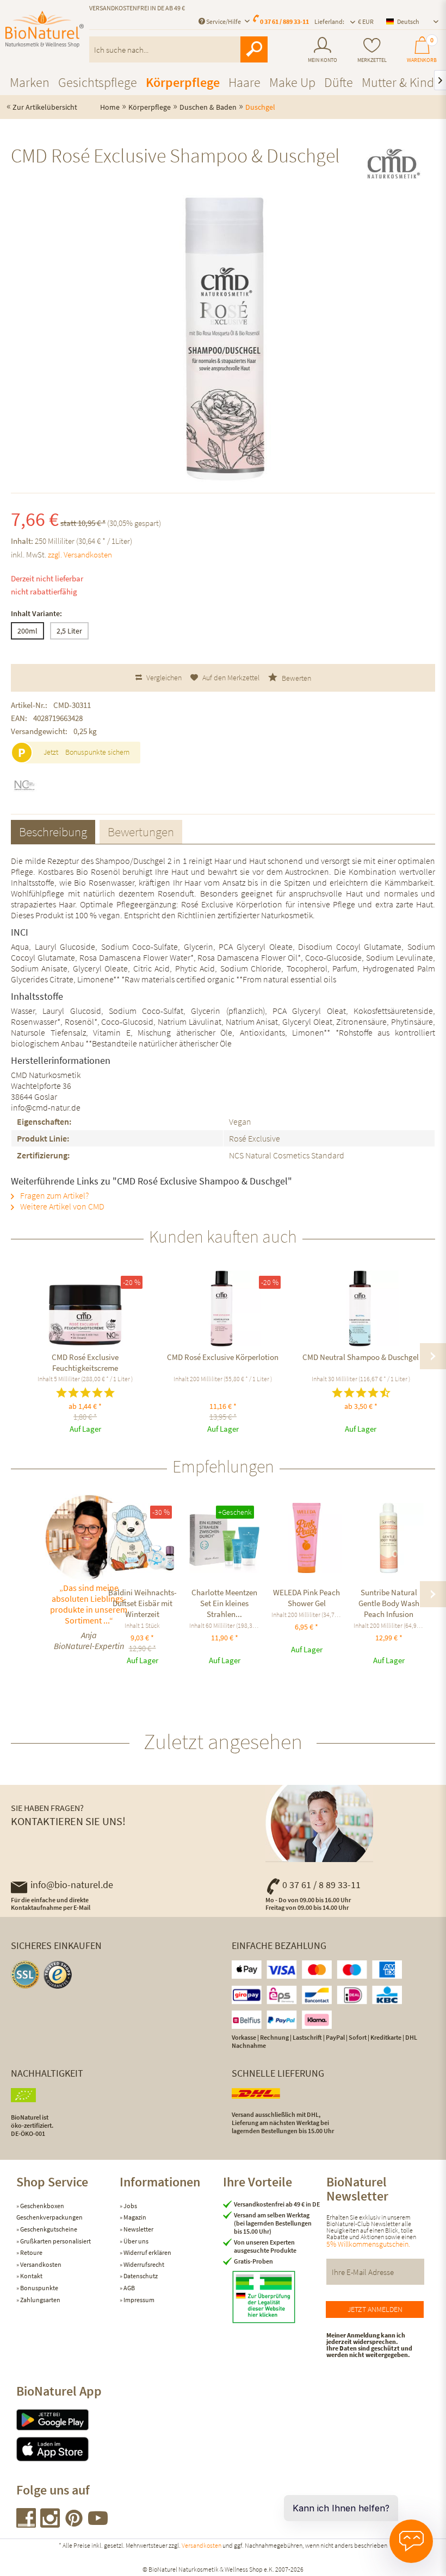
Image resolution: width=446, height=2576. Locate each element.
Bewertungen (141, 832)
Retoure (31, 2252)
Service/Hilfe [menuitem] (224, 21)
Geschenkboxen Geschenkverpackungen (49, 2212)
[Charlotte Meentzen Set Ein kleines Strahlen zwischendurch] (224, 1538)
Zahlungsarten (40, 2300)
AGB (129, 2288)
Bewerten (296, 678)
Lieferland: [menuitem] (329, 21)
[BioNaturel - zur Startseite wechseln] (45, 34)
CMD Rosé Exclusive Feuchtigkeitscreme (85, 1362)
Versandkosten (40, 2264)
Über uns (135, 2241)
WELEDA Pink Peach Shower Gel (306, 1598)
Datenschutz (140, 2276)
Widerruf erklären (147, 2252)
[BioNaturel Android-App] (68, 2420)
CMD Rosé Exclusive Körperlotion (223, 1357)
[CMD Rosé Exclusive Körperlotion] (223, 1308)
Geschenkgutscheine (48, 2229)
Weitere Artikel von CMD (61, 1206)
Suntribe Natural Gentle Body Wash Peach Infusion (389, 1603)
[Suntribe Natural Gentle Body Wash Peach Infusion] (389, 1538)
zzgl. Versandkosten (80, 554)
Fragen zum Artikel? (54, 1195)
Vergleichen (163, 678)
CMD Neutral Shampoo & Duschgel (361, 1357)
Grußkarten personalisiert (55, 2241)
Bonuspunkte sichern (97, 752)
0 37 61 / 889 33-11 (284, 21)
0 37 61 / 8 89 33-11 (321, 1885)
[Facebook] (27, 2524)
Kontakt (31, 2276)
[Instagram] (51, 2524)
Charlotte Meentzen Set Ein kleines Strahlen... (224, 1603)
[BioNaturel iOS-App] (68, 2449)
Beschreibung (53, 832)
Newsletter (138, 2229)
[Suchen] (254, 49)
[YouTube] (98, 2524)
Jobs (130, 2206)
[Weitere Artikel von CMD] (393, 165)
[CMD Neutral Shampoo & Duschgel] (361, 1308)
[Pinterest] (75, 2524)
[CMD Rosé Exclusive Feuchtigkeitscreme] (85, 1308)
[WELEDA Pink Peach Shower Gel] (306, 1538)
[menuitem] (323, 50)
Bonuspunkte (39, 2288)
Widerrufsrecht (143, 2264)
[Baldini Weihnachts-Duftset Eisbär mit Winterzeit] (142, 1538)
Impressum (138, 2300)
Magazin (134, 2217)
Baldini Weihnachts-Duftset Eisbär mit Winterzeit (143, 1603)
